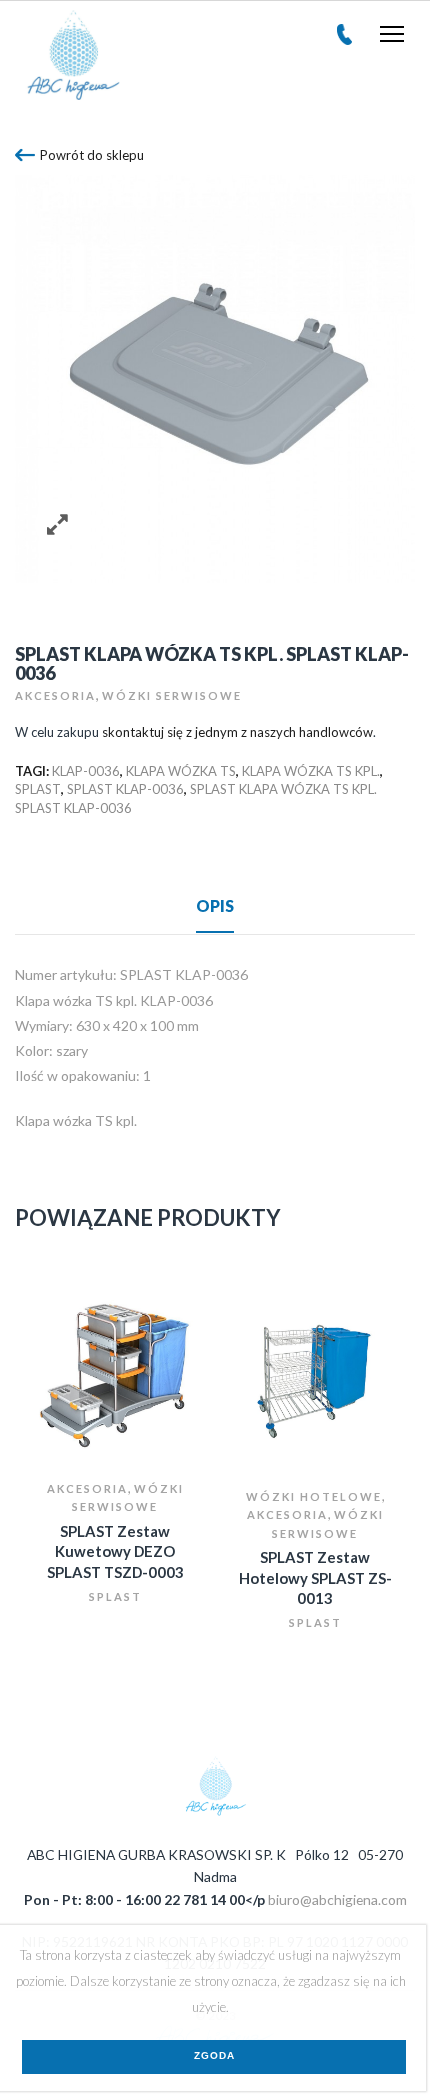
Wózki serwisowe (172, 695)
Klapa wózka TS (181, 771)
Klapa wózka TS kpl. (311, 771)
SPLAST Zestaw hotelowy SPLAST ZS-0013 (315, 1577)
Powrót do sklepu (92, 155)
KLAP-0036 (86, 771)
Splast (115, 1596)
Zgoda (214, 2055)
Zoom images (57, 524)
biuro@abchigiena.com (337, 1899)
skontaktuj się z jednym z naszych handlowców (237, 732)
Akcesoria (55, 695)
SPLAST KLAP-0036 (125, 789)
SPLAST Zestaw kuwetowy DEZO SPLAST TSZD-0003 (115, 1551)
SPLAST (38, 789)
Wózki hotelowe (314, 1496)
